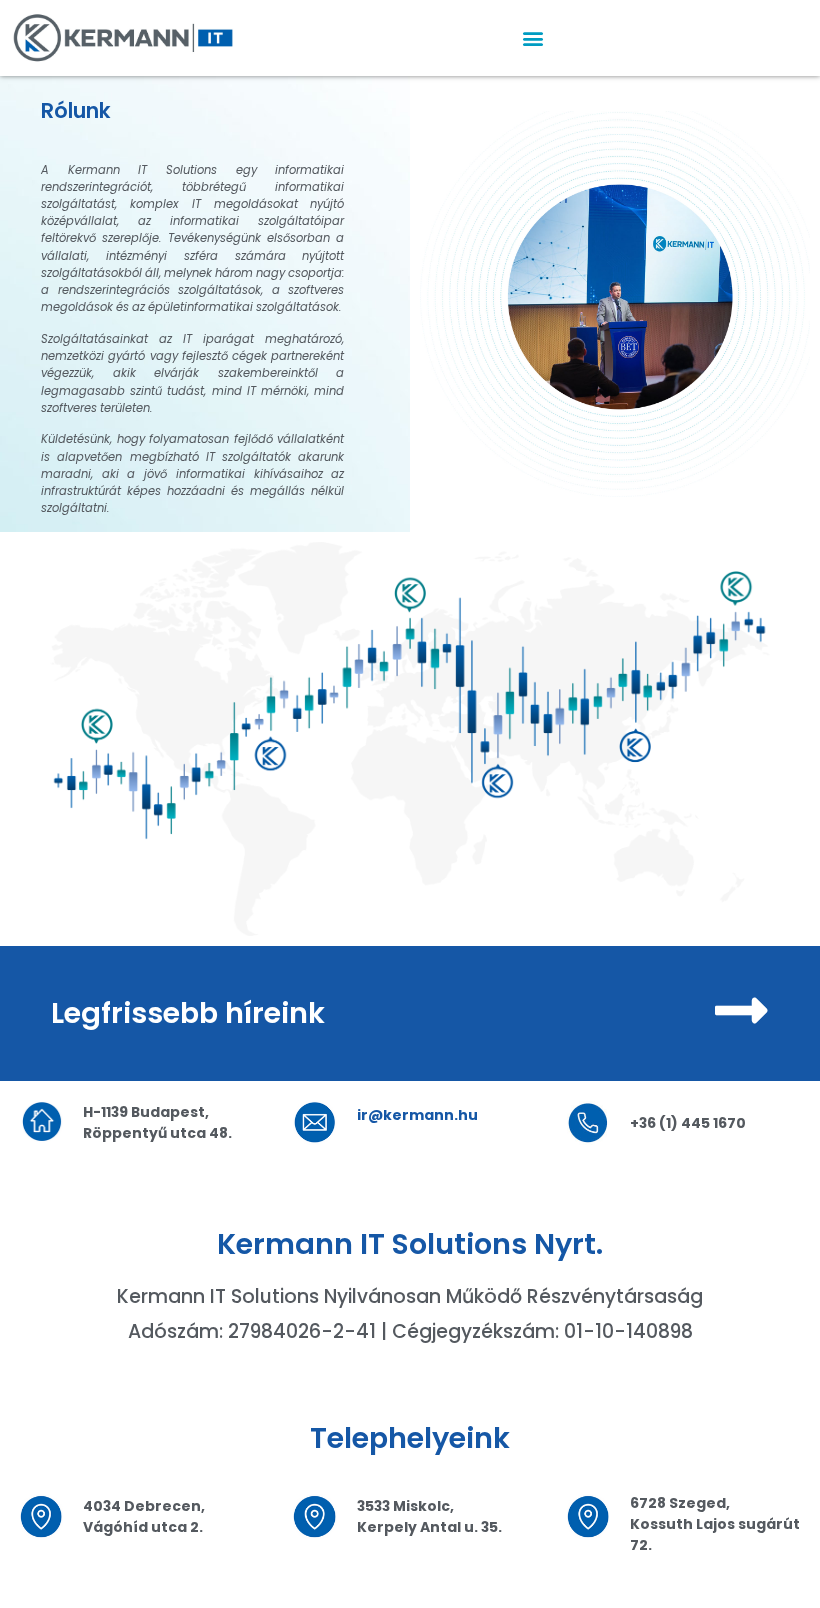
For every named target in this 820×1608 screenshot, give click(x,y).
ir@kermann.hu (417, 1115)
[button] (533, 38)
